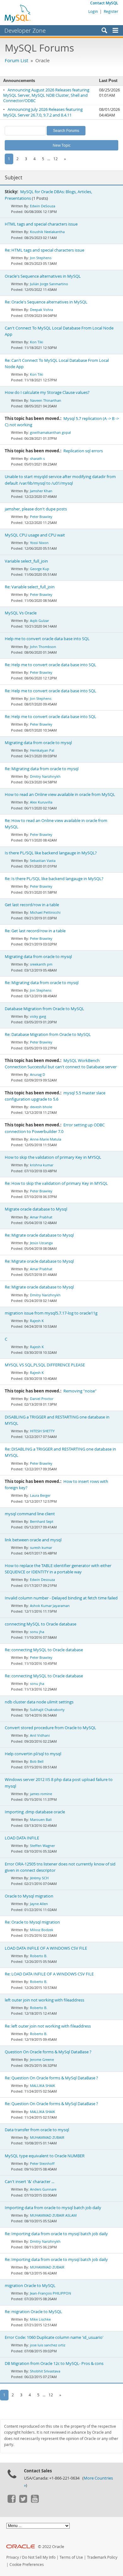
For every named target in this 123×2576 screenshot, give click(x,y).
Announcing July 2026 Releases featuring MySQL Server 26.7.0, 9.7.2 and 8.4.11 (43, 112)
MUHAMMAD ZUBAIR (47, 2137)
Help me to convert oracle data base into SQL (47, 639)
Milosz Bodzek (42, 1930)
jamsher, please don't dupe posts (36, 509)
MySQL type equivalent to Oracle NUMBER (45, 2156)
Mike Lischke (40, 2319)
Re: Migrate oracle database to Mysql (39, 1235)
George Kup (40, 569)
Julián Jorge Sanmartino (49, 284)
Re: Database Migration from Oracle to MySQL (48, 1035)
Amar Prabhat (41, 1217)
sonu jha (37, 1632)
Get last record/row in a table (32, 905)
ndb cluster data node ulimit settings (39, 1702)
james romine (41, 1794)
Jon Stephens (41, 258)
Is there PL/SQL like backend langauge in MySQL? (51, 853)
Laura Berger (40, 1495)
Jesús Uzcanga (41, 1243)
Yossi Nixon (39, 543)
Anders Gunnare (43, 2189)
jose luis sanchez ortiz (48, 2345)
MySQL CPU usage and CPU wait (35, 535)
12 (56, 159)
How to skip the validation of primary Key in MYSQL (53, 1157)
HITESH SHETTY (42, 1431)
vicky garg (38, 1016)
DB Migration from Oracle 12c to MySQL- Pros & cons (54, 2364)
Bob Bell (37, 1761)
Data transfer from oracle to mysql (37, 2130)
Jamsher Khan (41, 491)
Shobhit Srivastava (45, 2371)
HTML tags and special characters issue (41, 224)
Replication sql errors (83, 451)
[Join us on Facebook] (11, 2501)
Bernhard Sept (42, 1521)
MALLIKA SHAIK (43, 2086)
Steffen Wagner (42, 1846)
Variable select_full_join (26, 561)
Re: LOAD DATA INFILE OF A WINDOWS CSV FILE (49, 1974)
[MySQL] (18, 13)
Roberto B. (39, 1956)
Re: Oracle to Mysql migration (32, 1922)
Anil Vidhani (40, 1735)
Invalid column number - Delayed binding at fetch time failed (61, 1598)
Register (111, 11)
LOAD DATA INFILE (22, 1838)
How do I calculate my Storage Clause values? (47, 392)
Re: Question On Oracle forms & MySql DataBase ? (51, 2078)
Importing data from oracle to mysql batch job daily (53, 2208)
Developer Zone (25, 30)
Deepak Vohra (41, 310)
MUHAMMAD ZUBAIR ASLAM (53, 2215)
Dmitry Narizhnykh (45, 776)
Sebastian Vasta (43, 860)
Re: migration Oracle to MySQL (33, 2312)
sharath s (37, 458)
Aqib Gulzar (39, 621)
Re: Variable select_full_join (30, 587)
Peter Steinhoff (42, 2163)
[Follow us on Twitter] (23, 2501)
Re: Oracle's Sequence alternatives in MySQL (46, 302)
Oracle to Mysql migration (29, 1896)
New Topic (62, 145)
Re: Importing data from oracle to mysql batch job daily (56, 2234)
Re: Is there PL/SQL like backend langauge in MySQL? (54, 879)
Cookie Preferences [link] (27, 2565)
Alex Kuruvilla (41, 802)
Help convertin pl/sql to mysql (33, 1754)
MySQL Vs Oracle (21, 613)
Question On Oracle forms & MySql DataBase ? (48, 2052)
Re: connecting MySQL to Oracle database (44, 1650)
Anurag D (38, 1074)
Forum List (16, 60)
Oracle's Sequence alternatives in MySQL (43, 276)
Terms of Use (71, 2557)
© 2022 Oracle (51, 2547)
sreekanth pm (41, 964)
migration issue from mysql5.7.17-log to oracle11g (51, 1313)
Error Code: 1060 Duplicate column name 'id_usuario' (54, 2337)
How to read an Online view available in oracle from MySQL (60, 795)
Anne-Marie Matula (46, 1139)
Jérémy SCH (39, 1878)
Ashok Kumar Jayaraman (50, 1606)
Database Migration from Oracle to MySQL (44, 1009)
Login (93, 11)
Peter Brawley (41, 517)
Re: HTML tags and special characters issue (44, 250)
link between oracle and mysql (33, 1540)
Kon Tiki (37, 342)
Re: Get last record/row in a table (35, 931)
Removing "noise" (80, 1391)
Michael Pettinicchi (45, 912)
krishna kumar (42, 1165)
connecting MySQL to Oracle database (41, 1624)
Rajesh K (37, 1321)
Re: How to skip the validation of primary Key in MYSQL (56, 1183)
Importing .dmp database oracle (35, 1812)
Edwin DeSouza (43, 206)
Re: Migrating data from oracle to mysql (42, 769)
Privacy (13, 2557)
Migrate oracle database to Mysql (36, 1209)
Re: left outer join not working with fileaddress (48, 2026)
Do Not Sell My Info (39, 2557)
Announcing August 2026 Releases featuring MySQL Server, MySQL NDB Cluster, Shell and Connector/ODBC (46, 95)
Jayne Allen (39, 1904)
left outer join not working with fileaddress (44, 2000)
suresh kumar (41, 1547)
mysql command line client (30, 1514)
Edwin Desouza (42, 1579)
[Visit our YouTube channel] (35, 2501)
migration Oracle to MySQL (30, 2286)
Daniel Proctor (42, 1399)
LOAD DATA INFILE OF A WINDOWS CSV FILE (46, 1948)
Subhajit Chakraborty (47, 1710)
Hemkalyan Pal (42, 750)
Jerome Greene (42, 2059)
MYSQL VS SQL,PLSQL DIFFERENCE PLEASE (45, 1365)
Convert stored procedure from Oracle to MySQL (50, 1728)
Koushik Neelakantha (47, 232)
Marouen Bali (41, 1819)
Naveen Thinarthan (46, 400)
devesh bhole (41, 1107)
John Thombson (43, 647)
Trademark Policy (102, 2557)
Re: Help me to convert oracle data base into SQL (50, 665)
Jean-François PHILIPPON (50, 2293)
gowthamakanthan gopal (50, 432)
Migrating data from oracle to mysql (38, 743)
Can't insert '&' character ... (29, 2182)
